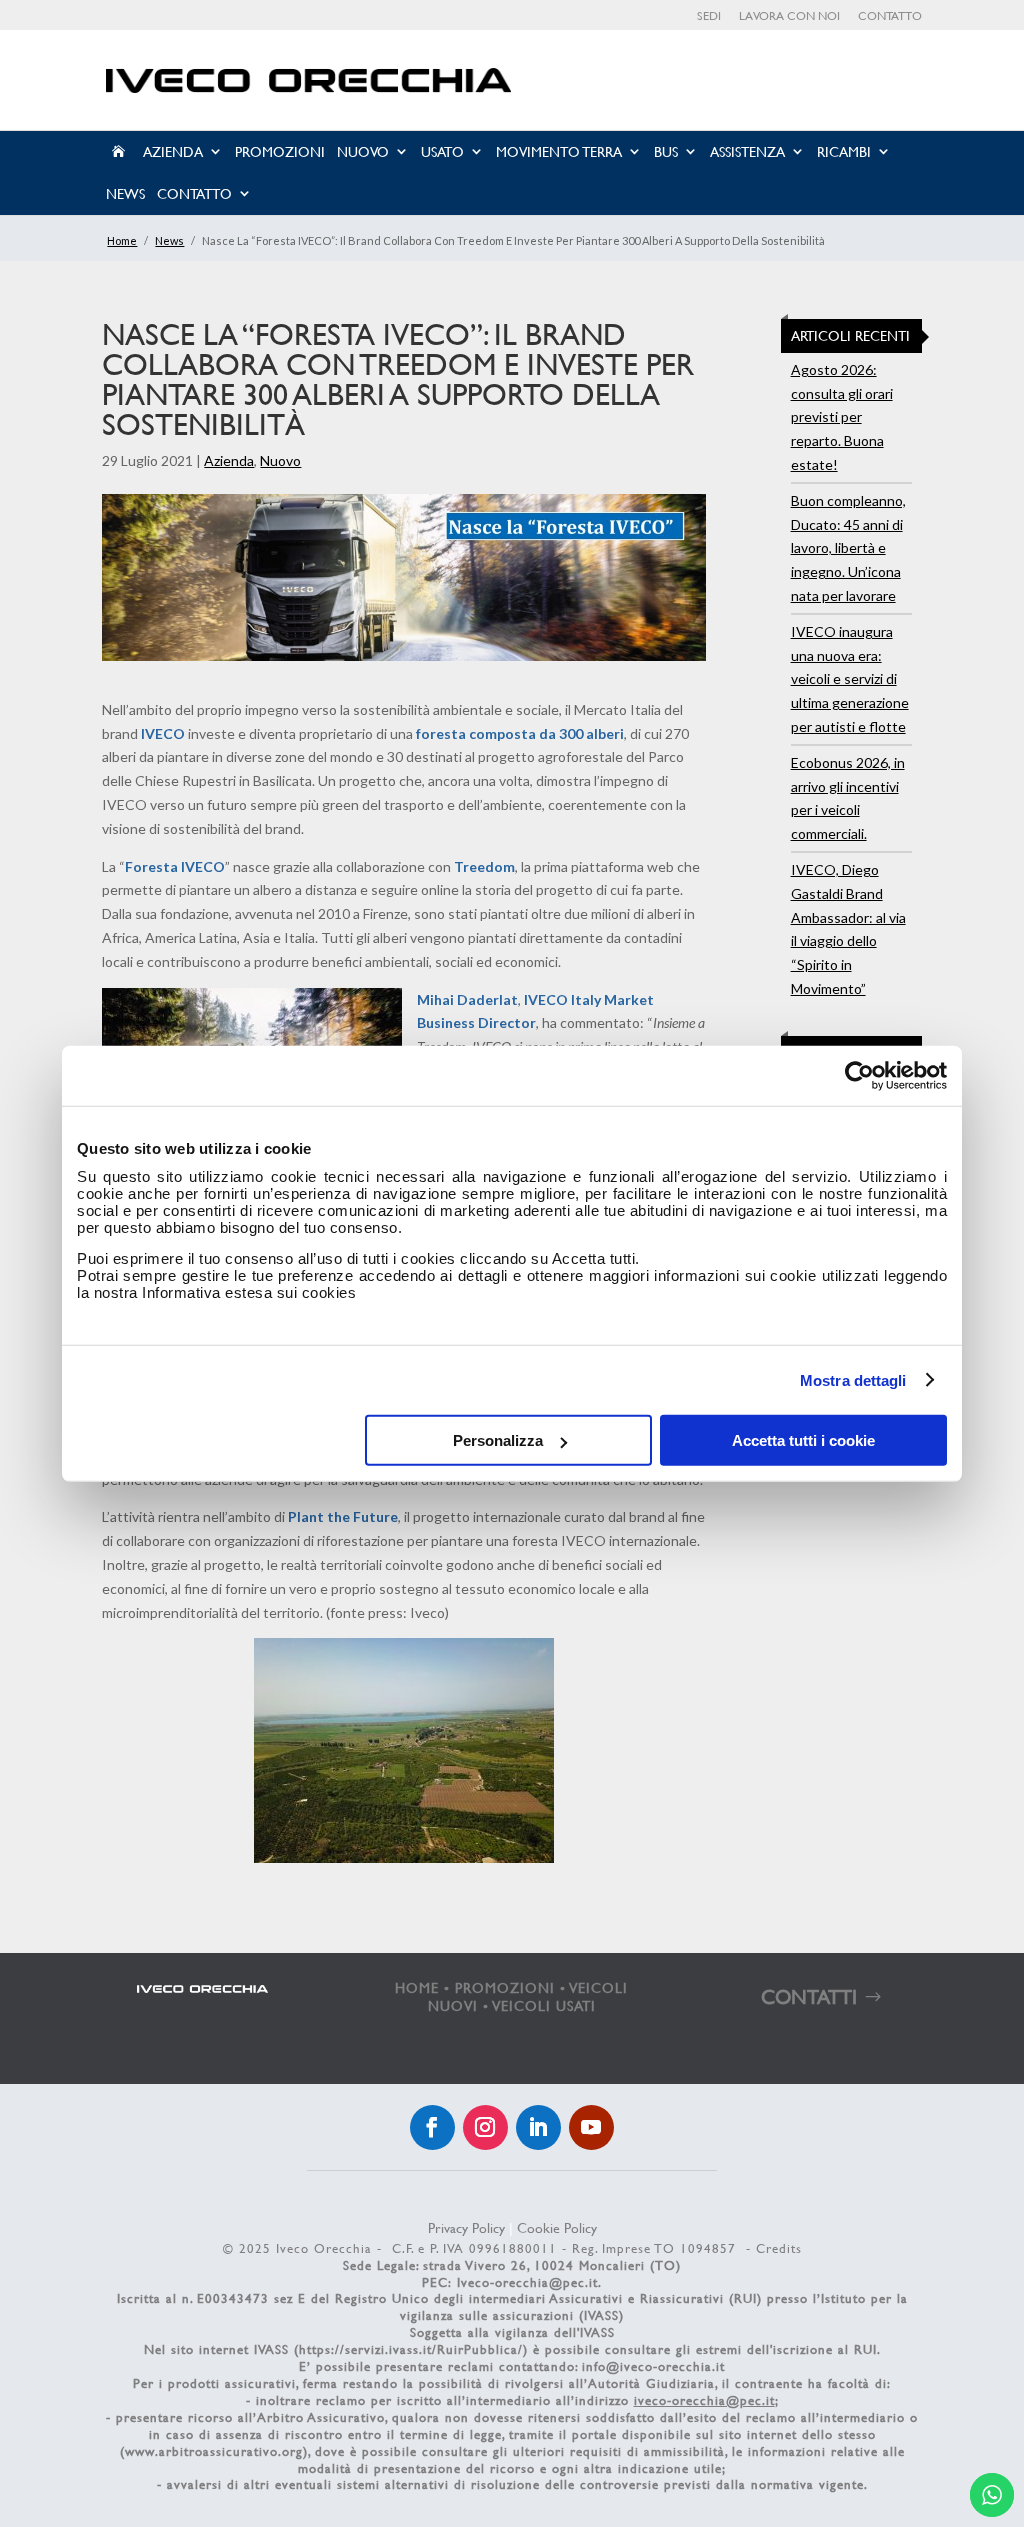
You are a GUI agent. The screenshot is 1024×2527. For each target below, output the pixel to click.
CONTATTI (809, 1996)
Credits (779, 2248)
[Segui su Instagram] (485, 2127)
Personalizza (498, 1440)
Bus (666, 151)
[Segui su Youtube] (591, 2127)
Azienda (173, 151)
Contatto (890, 16)
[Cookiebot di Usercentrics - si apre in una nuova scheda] (859, 1075)
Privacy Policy (466, 2227)
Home (122, 240)
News (125, 193)
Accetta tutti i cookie (803, 1440)
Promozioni (280, 151)
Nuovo (363, 151)
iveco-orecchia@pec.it (704, 2400)
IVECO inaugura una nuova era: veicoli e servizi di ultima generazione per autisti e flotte (850, 679)
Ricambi (844, 151)
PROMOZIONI (505, 1987)
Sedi (709, 16)
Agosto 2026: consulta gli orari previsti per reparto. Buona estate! (842, 417)
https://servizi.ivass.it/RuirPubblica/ (411, 2349)
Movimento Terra (559, 151)
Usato (442, 151)
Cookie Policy (557, 2227)
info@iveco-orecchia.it (653, 2366)
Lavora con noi (789, 16)
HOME (417, 1987)
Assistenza (747, 151)
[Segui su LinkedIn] (538, 2127)
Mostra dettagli (853, 1379)
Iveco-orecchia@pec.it (527, 2282)
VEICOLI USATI (544, 2005)
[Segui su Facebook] (432, 2127)
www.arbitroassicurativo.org (214, 2451)
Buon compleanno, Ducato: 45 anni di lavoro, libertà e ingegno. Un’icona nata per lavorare (848, 548)
